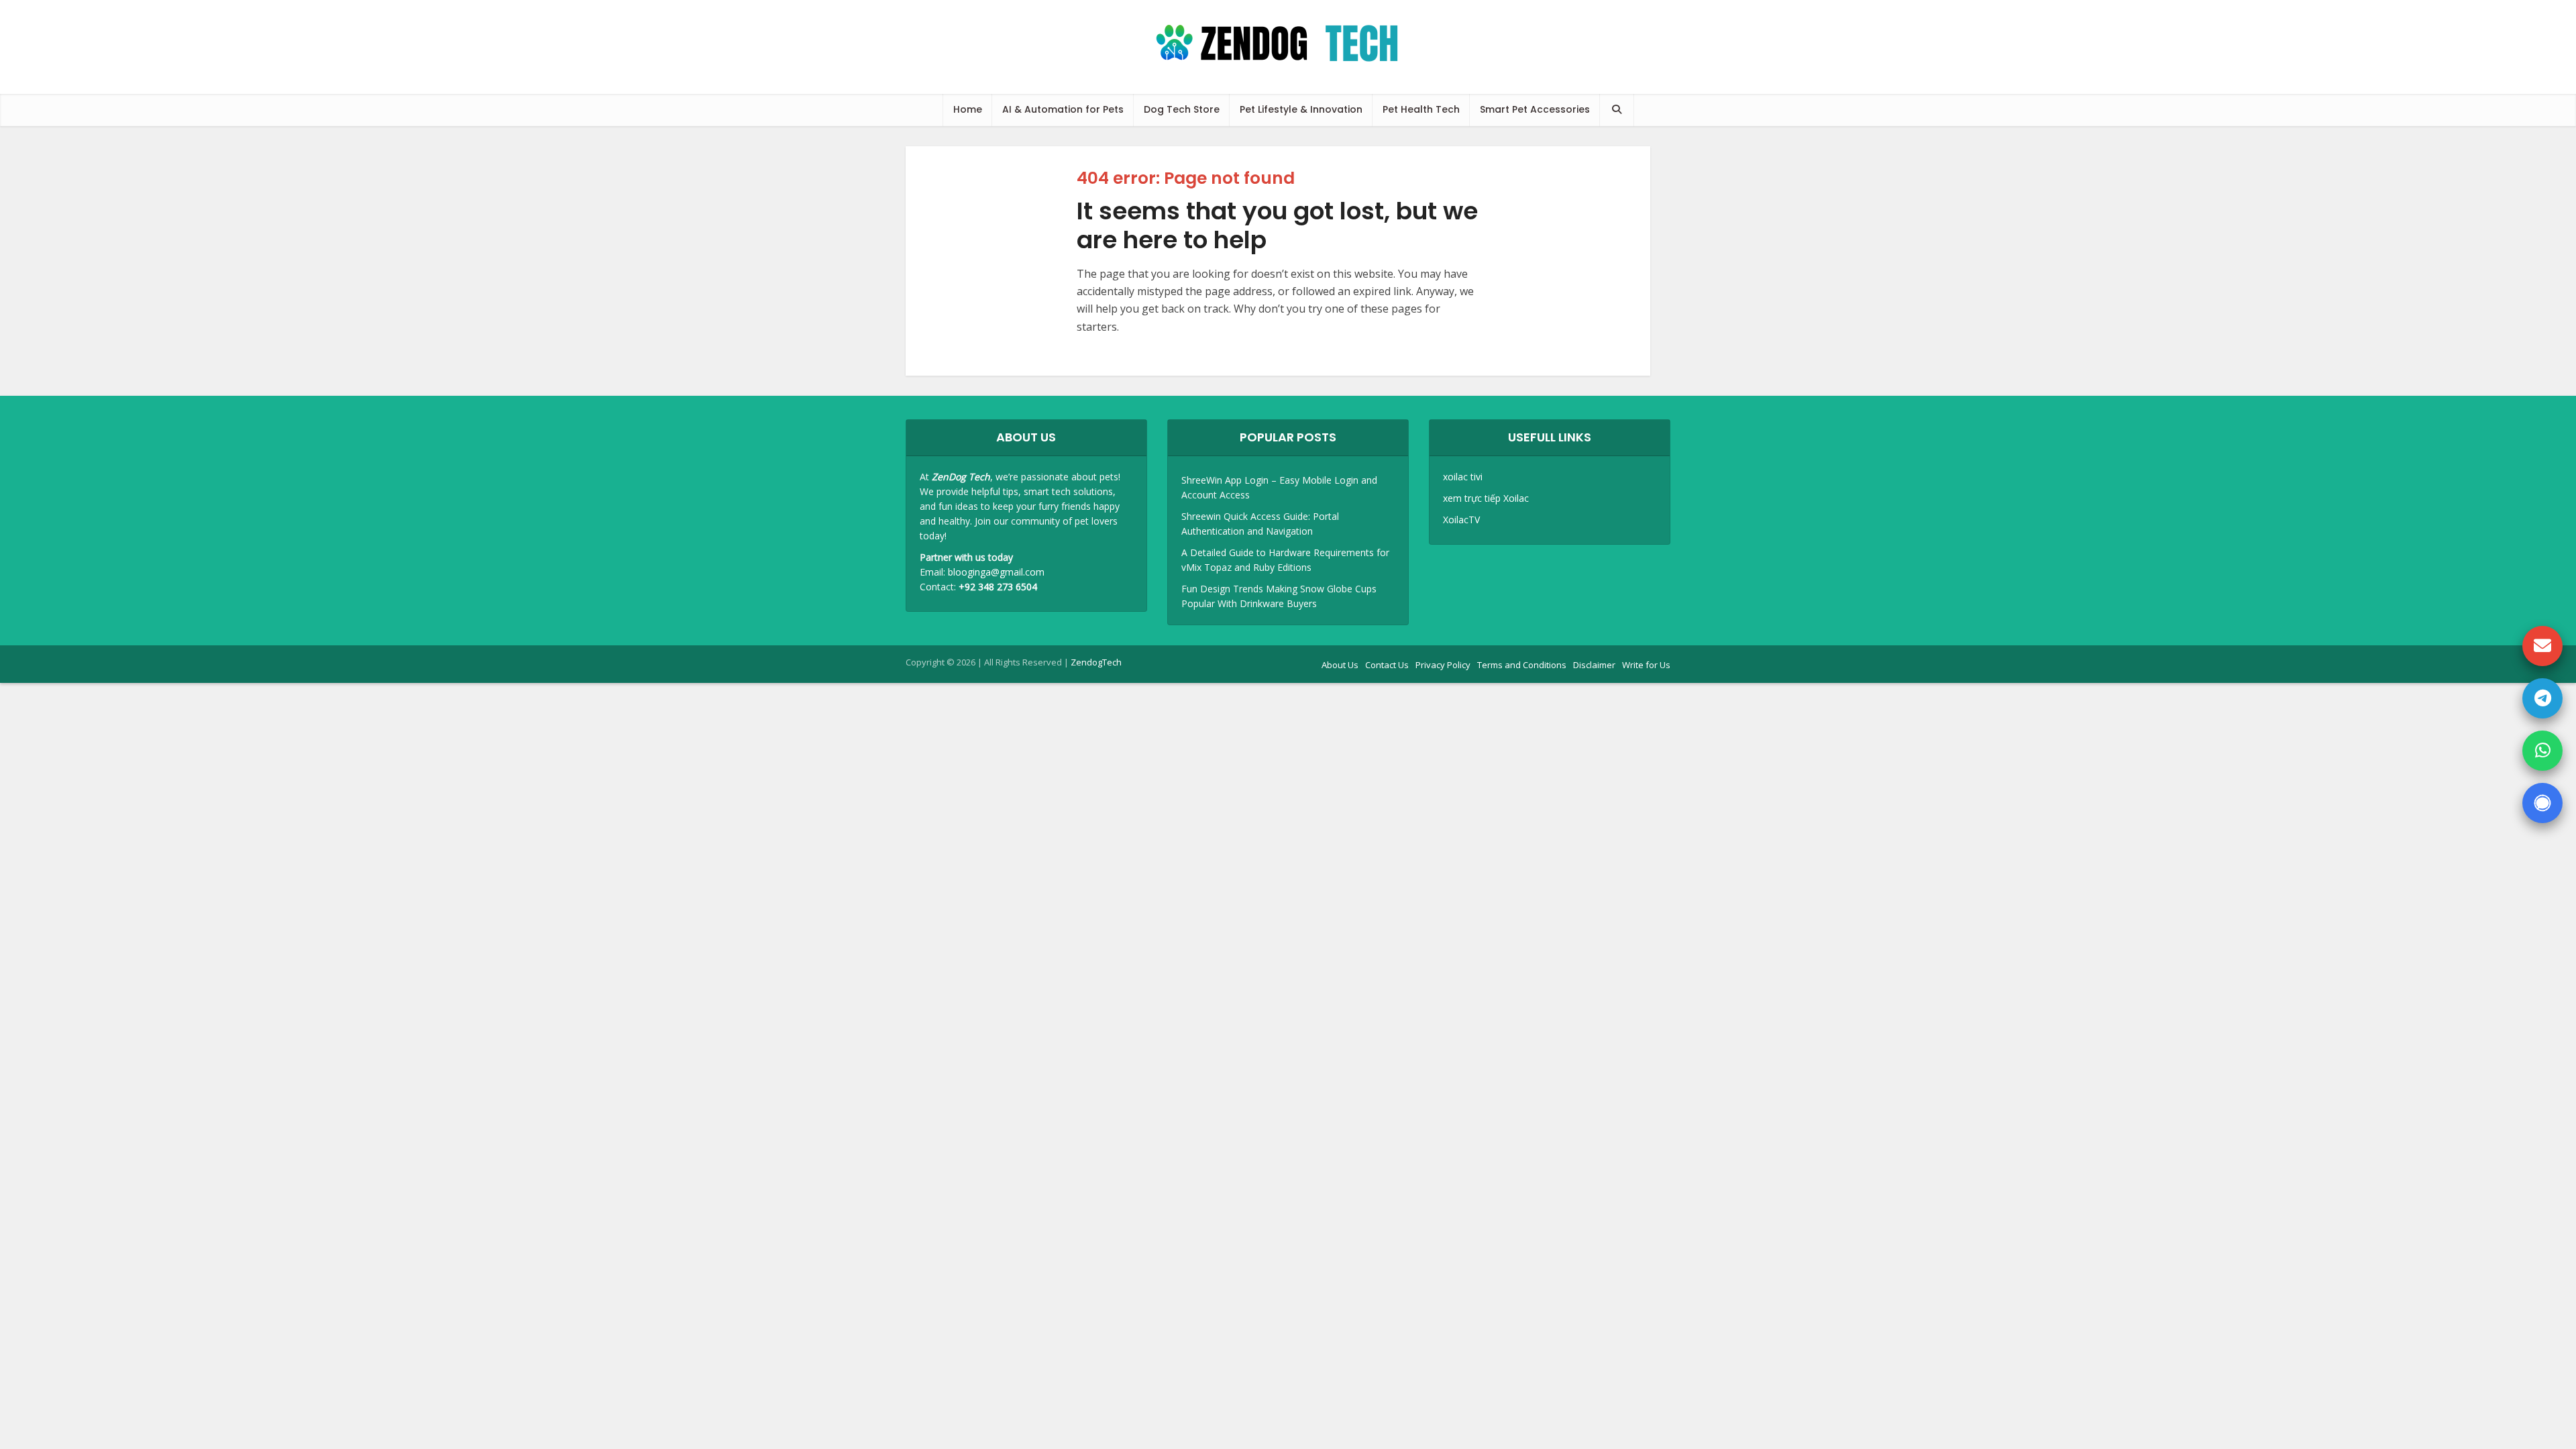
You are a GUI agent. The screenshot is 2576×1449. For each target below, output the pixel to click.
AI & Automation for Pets (1063, 109)
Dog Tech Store (1182, 109)
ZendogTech (1096, 662)
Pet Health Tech (1421, 109)
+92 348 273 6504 (998, 587)
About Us (1340, 665)
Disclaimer (1594, 665)
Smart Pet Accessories (1535, 109)
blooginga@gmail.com (996, 572)
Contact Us (1387, 665)
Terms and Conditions (1522, 665)
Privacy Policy (1443, 665)
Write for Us (1646, 665)
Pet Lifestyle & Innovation (1301, 109)
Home (968, 109)
